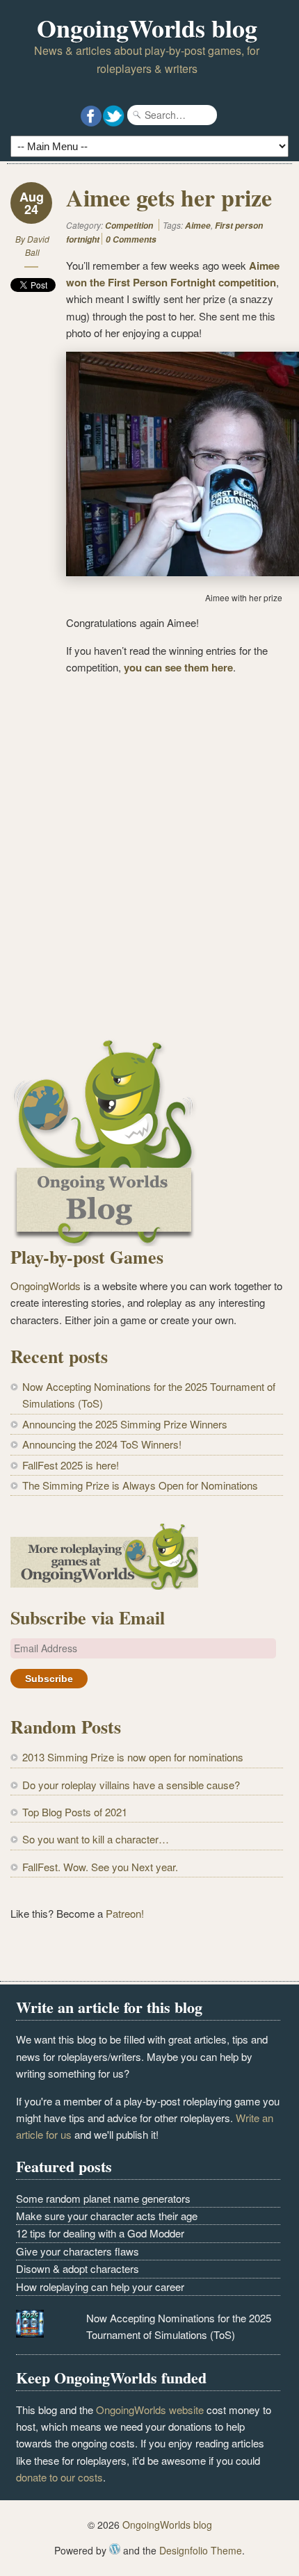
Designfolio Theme (201, 2550)
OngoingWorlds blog (147, 28)
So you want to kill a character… (96, 1839)
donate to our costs (59, 2477)
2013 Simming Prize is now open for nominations (133, 1757)
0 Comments (131, 239)
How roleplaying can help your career (100, 2286)
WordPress (115, 2549)
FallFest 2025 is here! (71, 1465)
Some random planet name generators (103, 2198)
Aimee (198, 226)
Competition (129, 226)
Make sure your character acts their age (107, 2216)
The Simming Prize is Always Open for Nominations (140, 1485)
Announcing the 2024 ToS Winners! (102, 1444)
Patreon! (125, 1913)
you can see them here (178, 667)
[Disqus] (147, 861)
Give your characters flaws (78, 2251)
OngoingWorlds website (150, 2410)
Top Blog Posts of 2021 (75, 1812)
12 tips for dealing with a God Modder (100, 2233)
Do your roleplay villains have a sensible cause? (131, 1785)
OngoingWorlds (46, 1286)
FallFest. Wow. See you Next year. (100, 1867)
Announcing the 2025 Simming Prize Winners (125, 1424)
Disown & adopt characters (78, 2268)
